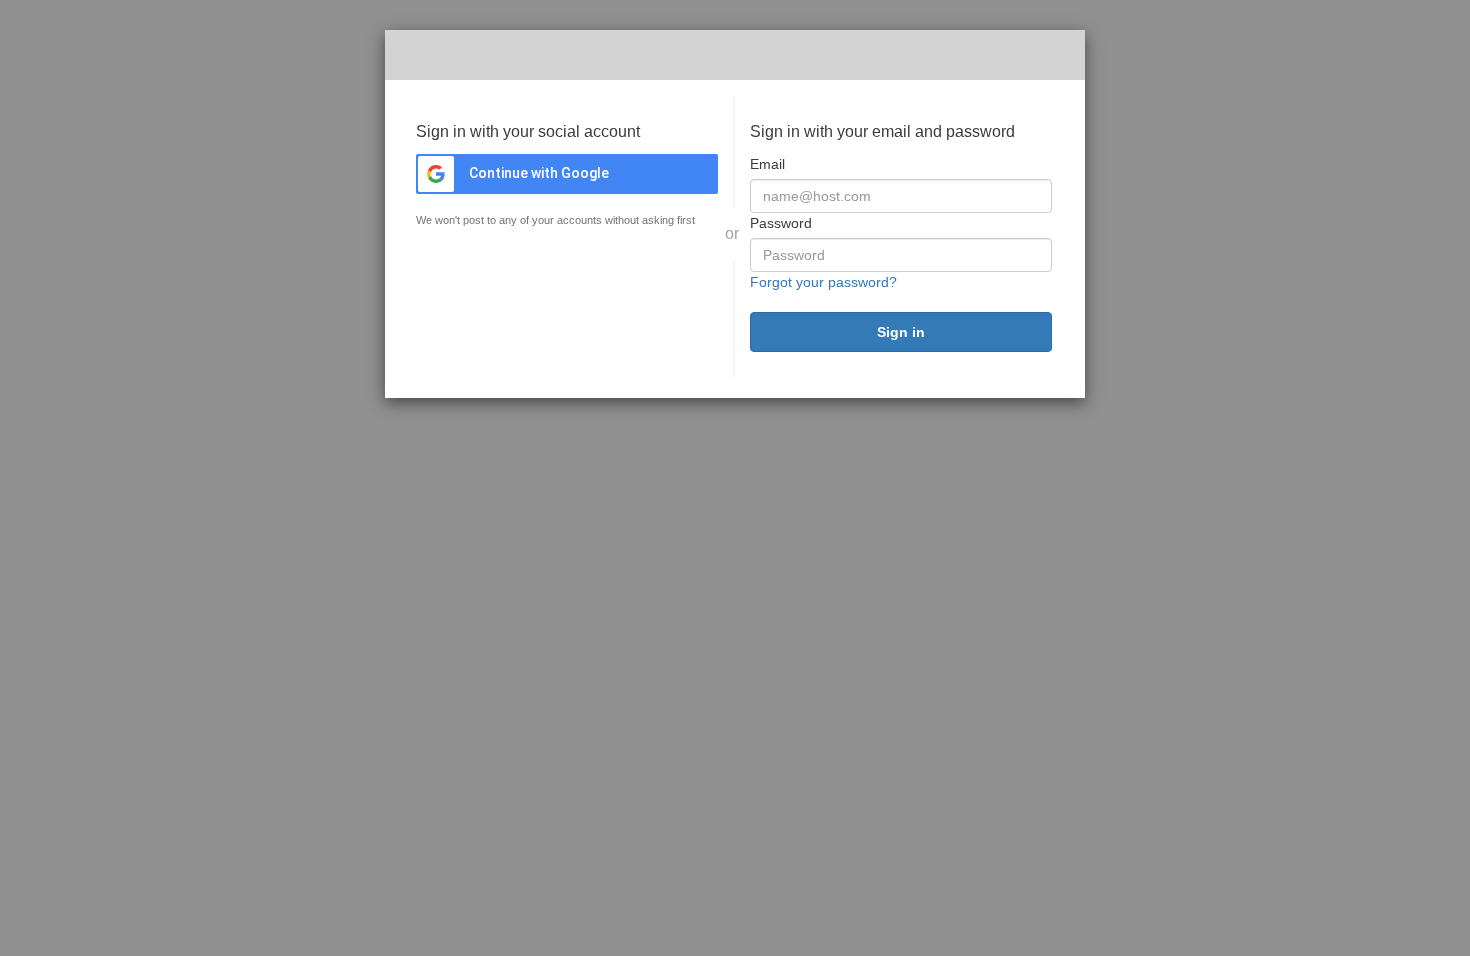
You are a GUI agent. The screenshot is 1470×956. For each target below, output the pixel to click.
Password (781, 223)
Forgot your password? (823, 282)
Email (767, 164)
